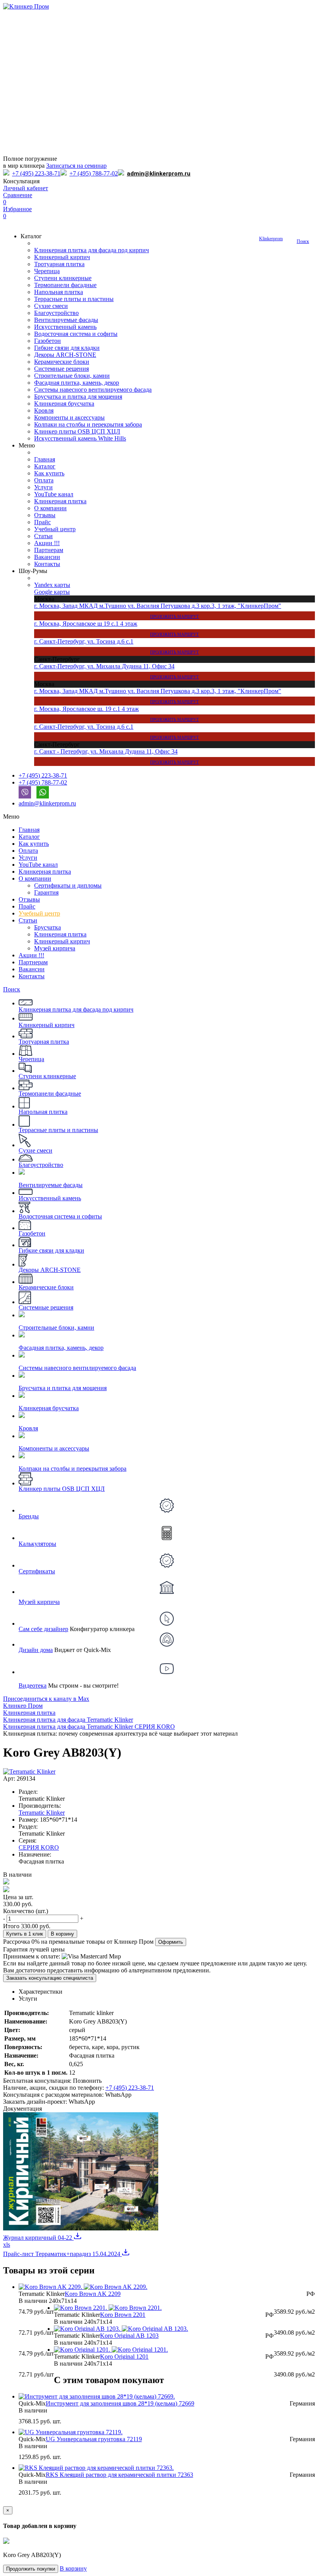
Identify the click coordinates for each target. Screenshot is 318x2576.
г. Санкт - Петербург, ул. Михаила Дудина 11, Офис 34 (117, 756)
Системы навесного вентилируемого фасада (93, 390)
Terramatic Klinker (42, 1813)
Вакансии (47, 557)
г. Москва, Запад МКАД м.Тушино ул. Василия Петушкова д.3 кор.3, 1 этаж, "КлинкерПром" (158, 611)
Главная (45, 459)
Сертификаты (37, 1571)
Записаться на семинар (76, 166)
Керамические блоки (62, 362)
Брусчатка (48, 927)
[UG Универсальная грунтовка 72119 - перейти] (71, 2432)
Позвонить (87, 2081)
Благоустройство (56, 313)
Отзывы (45, 515)
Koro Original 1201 (124, 2357)
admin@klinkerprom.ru (159, 174)
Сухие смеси (51, 306)
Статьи (43, 536)
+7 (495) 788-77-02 (94, 173)
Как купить (49, 473)
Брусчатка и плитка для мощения (78, 397)
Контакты (47, 564)
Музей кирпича (55, 948)
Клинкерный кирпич (62, 257)
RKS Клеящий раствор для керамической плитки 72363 (119, 2475)
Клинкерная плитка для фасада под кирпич (92, 250)
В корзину (62, 1934)
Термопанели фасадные (65, 285)
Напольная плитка (59, 292)
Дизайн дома (36, 1650)
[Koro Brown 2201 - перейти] (108, 2308)
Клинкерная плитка (60, 501)
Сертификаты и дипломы (68, 885)
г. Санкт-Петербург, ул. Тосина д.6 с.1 (117, 646)
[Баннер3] (159, 54)
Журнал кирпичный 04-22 (38, 2238)
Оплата (44, 480)
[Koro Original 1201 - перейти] (111, 2350)
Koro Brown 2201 (123, 2315)
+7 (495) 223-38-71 (36, 173)
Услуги (43, 487)
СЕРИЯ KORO (39, 1847)
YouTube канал (54, 494)
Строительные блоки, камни (72, 376)
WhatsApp (118, 2095)
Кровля (44, 410)
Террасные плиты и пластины (74, 299)
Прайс (42, 522)
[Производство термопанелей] (159, 83)
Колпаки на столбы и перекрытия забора (88, 424)
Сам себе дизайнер (43, 1629)
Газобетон (48, 341)
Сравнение (18, 199)
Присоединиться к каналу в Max (46, 1699)
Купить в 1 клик (25, 1934)
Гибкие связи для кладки (67, 348)
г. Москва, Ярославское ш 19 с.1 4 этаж (117, 628)
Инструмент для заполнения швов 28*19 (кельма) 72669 (120, 2403)
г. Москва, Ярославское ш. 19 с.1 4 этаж (117, 714)
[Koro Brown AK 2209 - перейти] (83, 2287)
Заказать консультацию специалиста (50, 1978)
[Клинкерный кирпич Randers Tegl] (159, 141)
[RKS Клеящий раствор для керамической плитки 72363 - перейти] (96, 2468)
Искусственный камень (65, 327)
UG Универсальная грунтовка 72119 (94, 2439)
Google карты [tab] (52, 592)
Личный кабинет (26, 188)
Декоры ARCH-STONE (65, 355)
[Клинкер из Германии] (159, 25)
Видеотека (33, 1685)
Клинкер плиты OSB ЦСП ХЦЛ (77, 431)
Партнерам (49, 550)
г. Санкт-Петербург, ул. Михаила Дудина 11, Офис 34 (117, 671)
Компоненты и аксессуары (69, 417)
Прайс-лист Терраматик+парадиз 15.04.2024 (62, 2254)
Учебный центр (55, 529)
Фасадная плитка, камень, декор (77, 383)
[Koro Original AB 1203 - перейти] (121, 2329)
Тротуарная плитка (59, 264)
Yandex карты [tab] (52, 585)
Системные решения (61, 369)
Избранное (17, 213)
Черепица (47, 271)
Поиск (303, 241)
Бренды (29, 1516)
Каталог (45, 466)
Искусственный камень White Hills (80, 438)
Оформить (171, 1942)
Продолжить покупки (31, 2569)
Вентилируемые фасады (66, 320)
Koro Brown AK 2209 (93, 2294)
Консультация (21, 181)
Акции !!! (47, 543)
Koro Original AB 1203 (129, 2336)
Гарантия (46, 892)
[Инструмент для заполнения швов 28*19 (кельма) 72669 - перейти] (97, 2396)
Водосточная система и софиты (76, 334)
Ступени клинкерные (63, 278)
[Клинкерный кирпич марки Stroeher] (159, 112)
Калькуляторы (37, 1544)
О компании (50, 508)
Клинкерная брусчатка (64, 404)
